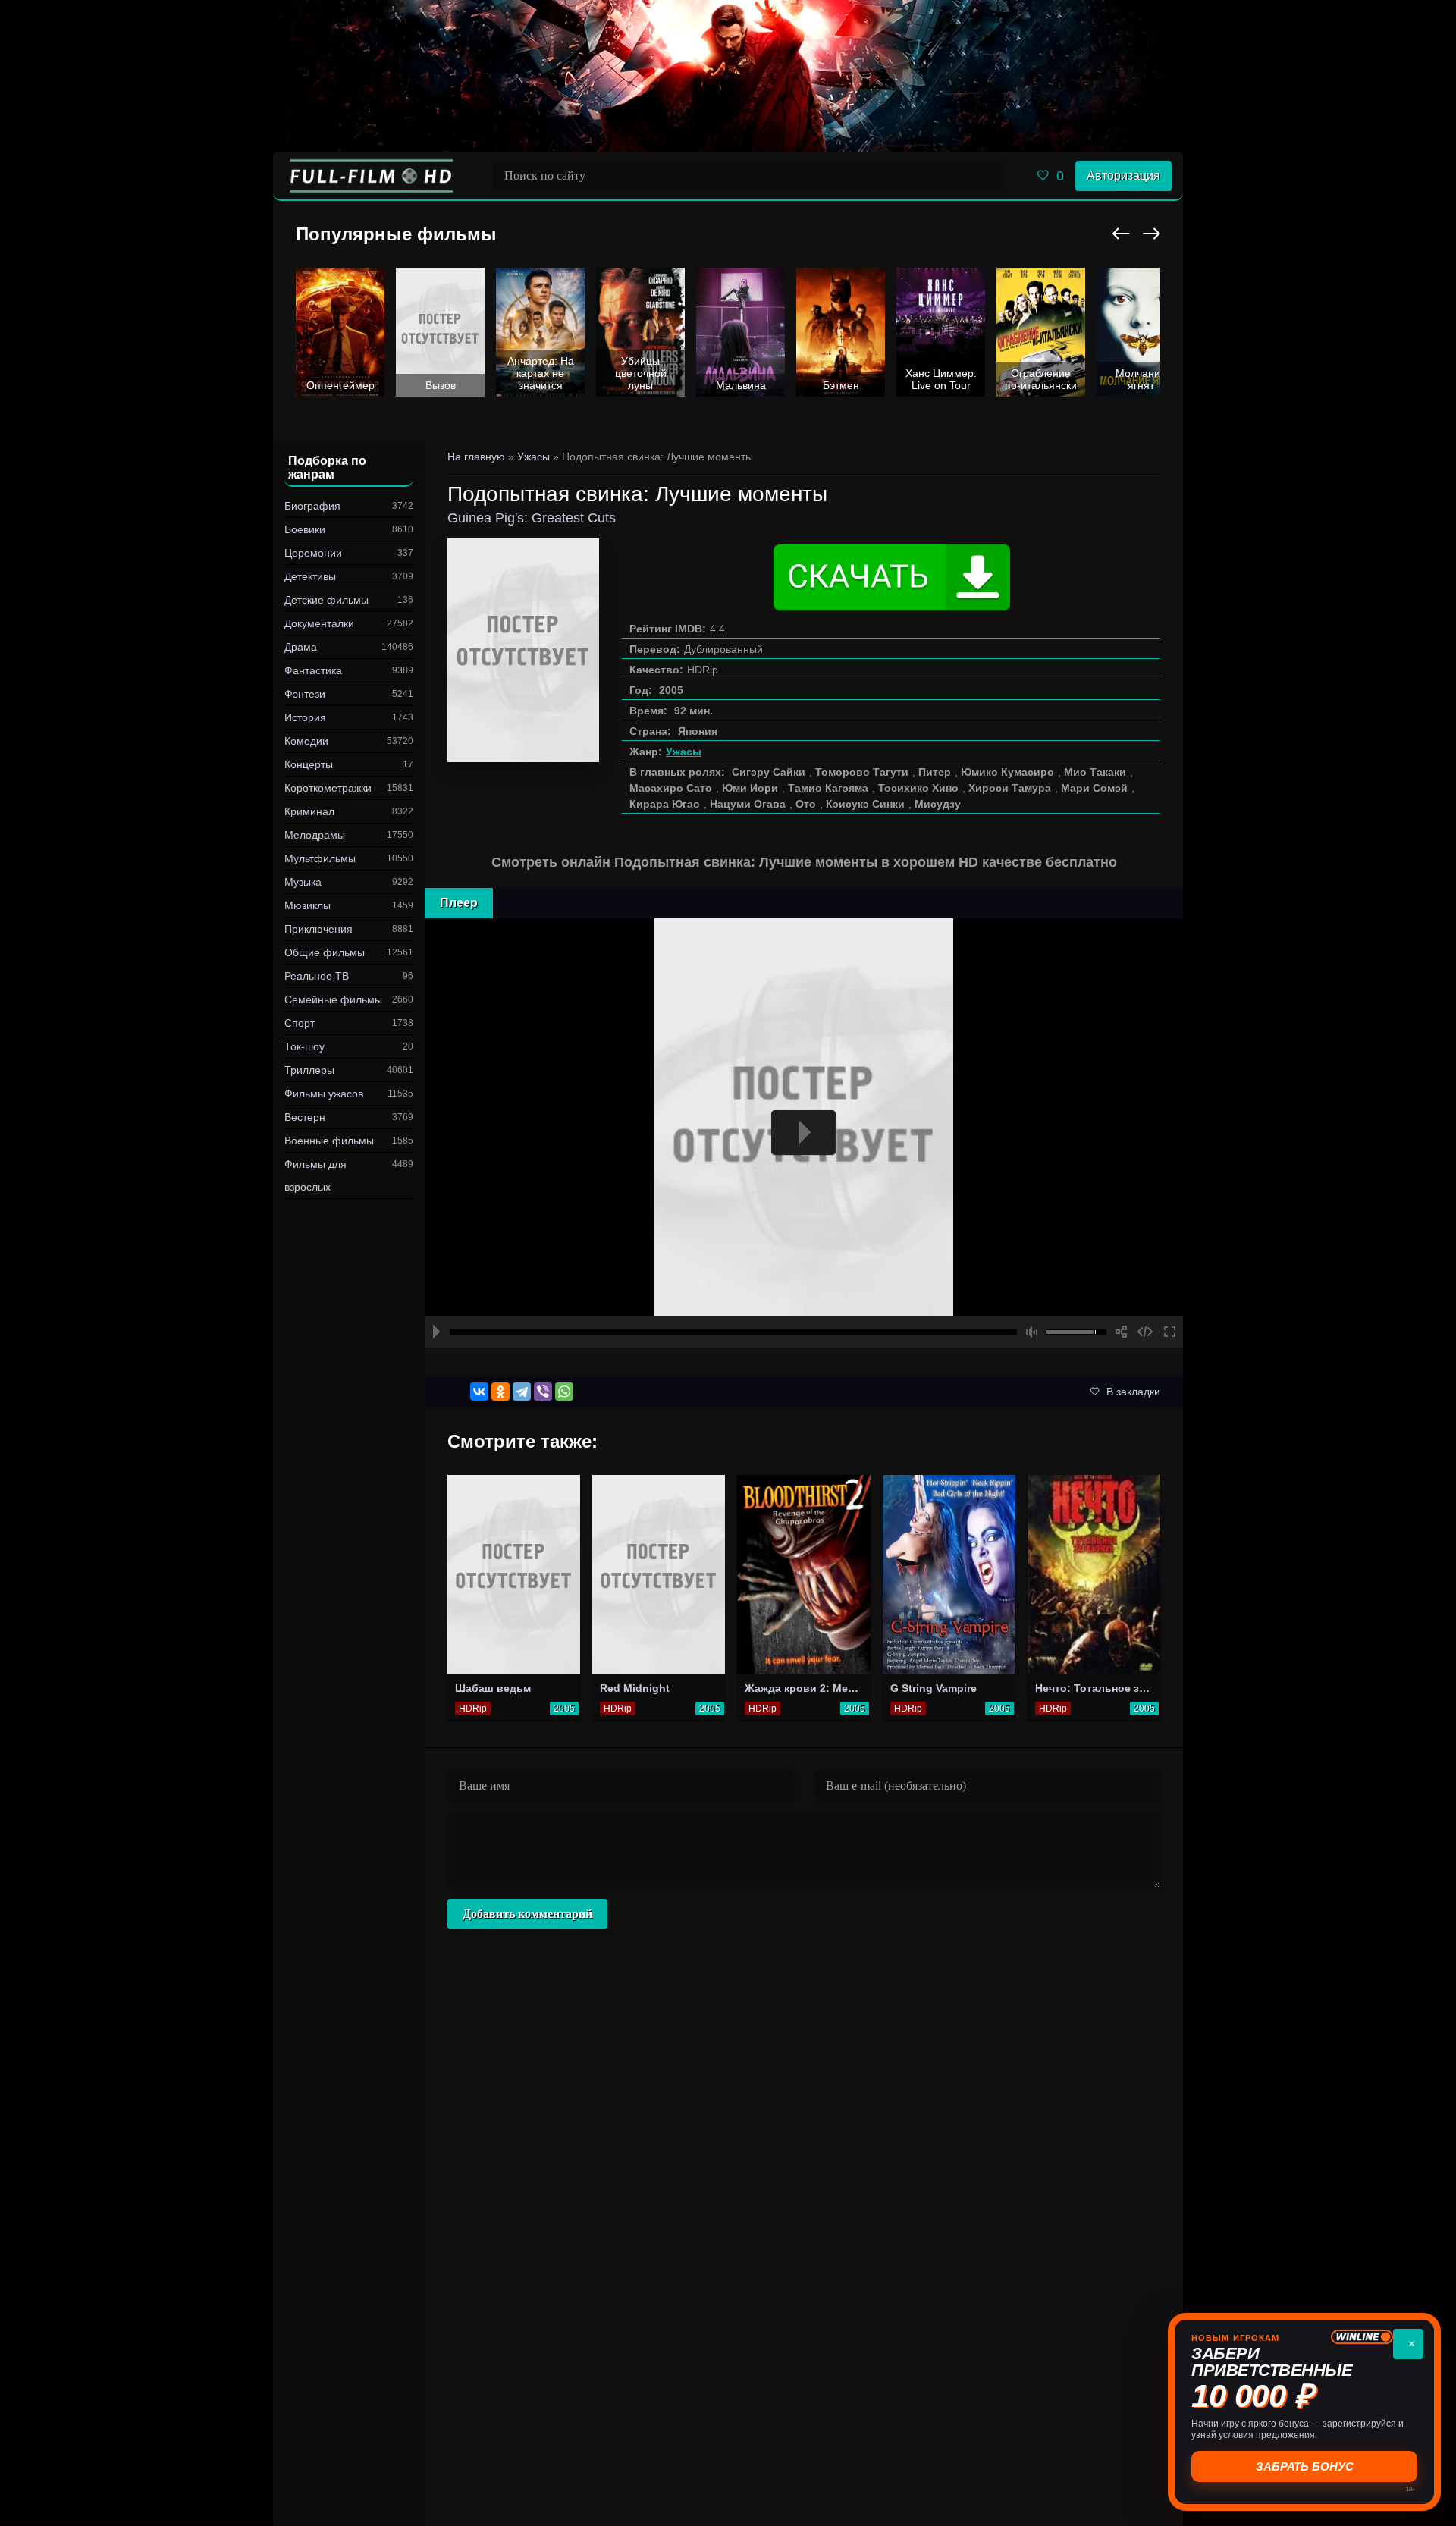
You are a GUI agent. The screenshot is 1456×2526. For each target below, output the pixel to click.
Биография (312, 506)
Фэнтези (305, 694)
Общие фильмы (325, 952)
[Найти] (988, 176)
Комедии (306, 741)
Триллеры (309, 1070)
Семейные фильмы (333, 999)
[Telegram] (522, 1392)
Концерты (309, 764)
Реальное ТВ (317, 976)
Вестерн (305, 1117)
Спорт (300, 1023)
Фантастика (313, 670)
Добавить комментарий (527, 1914)
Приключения (318, 929)
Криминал (309, 811)
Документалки (319, 623)
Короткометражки (328, 788)
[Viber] (543, 1392)
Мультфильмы (320, 858)
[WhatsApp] (564, 1392)
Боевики (305, 529)
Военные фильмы (329, 1141)
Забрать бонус (1305, 2466)
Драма (301, 647)
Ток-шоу (304, 1046)
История (305, 717)
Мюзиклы (308, 905)
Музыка (303, 882)
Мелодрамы (315, 835)
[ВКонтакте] (479, 1392)
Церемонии (313, 553)
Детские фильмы (326, 600)
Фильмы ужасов (324, 1094)
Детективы (310, 576)
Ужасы (684, 752)
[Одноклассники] (500, 1392)
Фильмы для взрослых (315, 1175)
